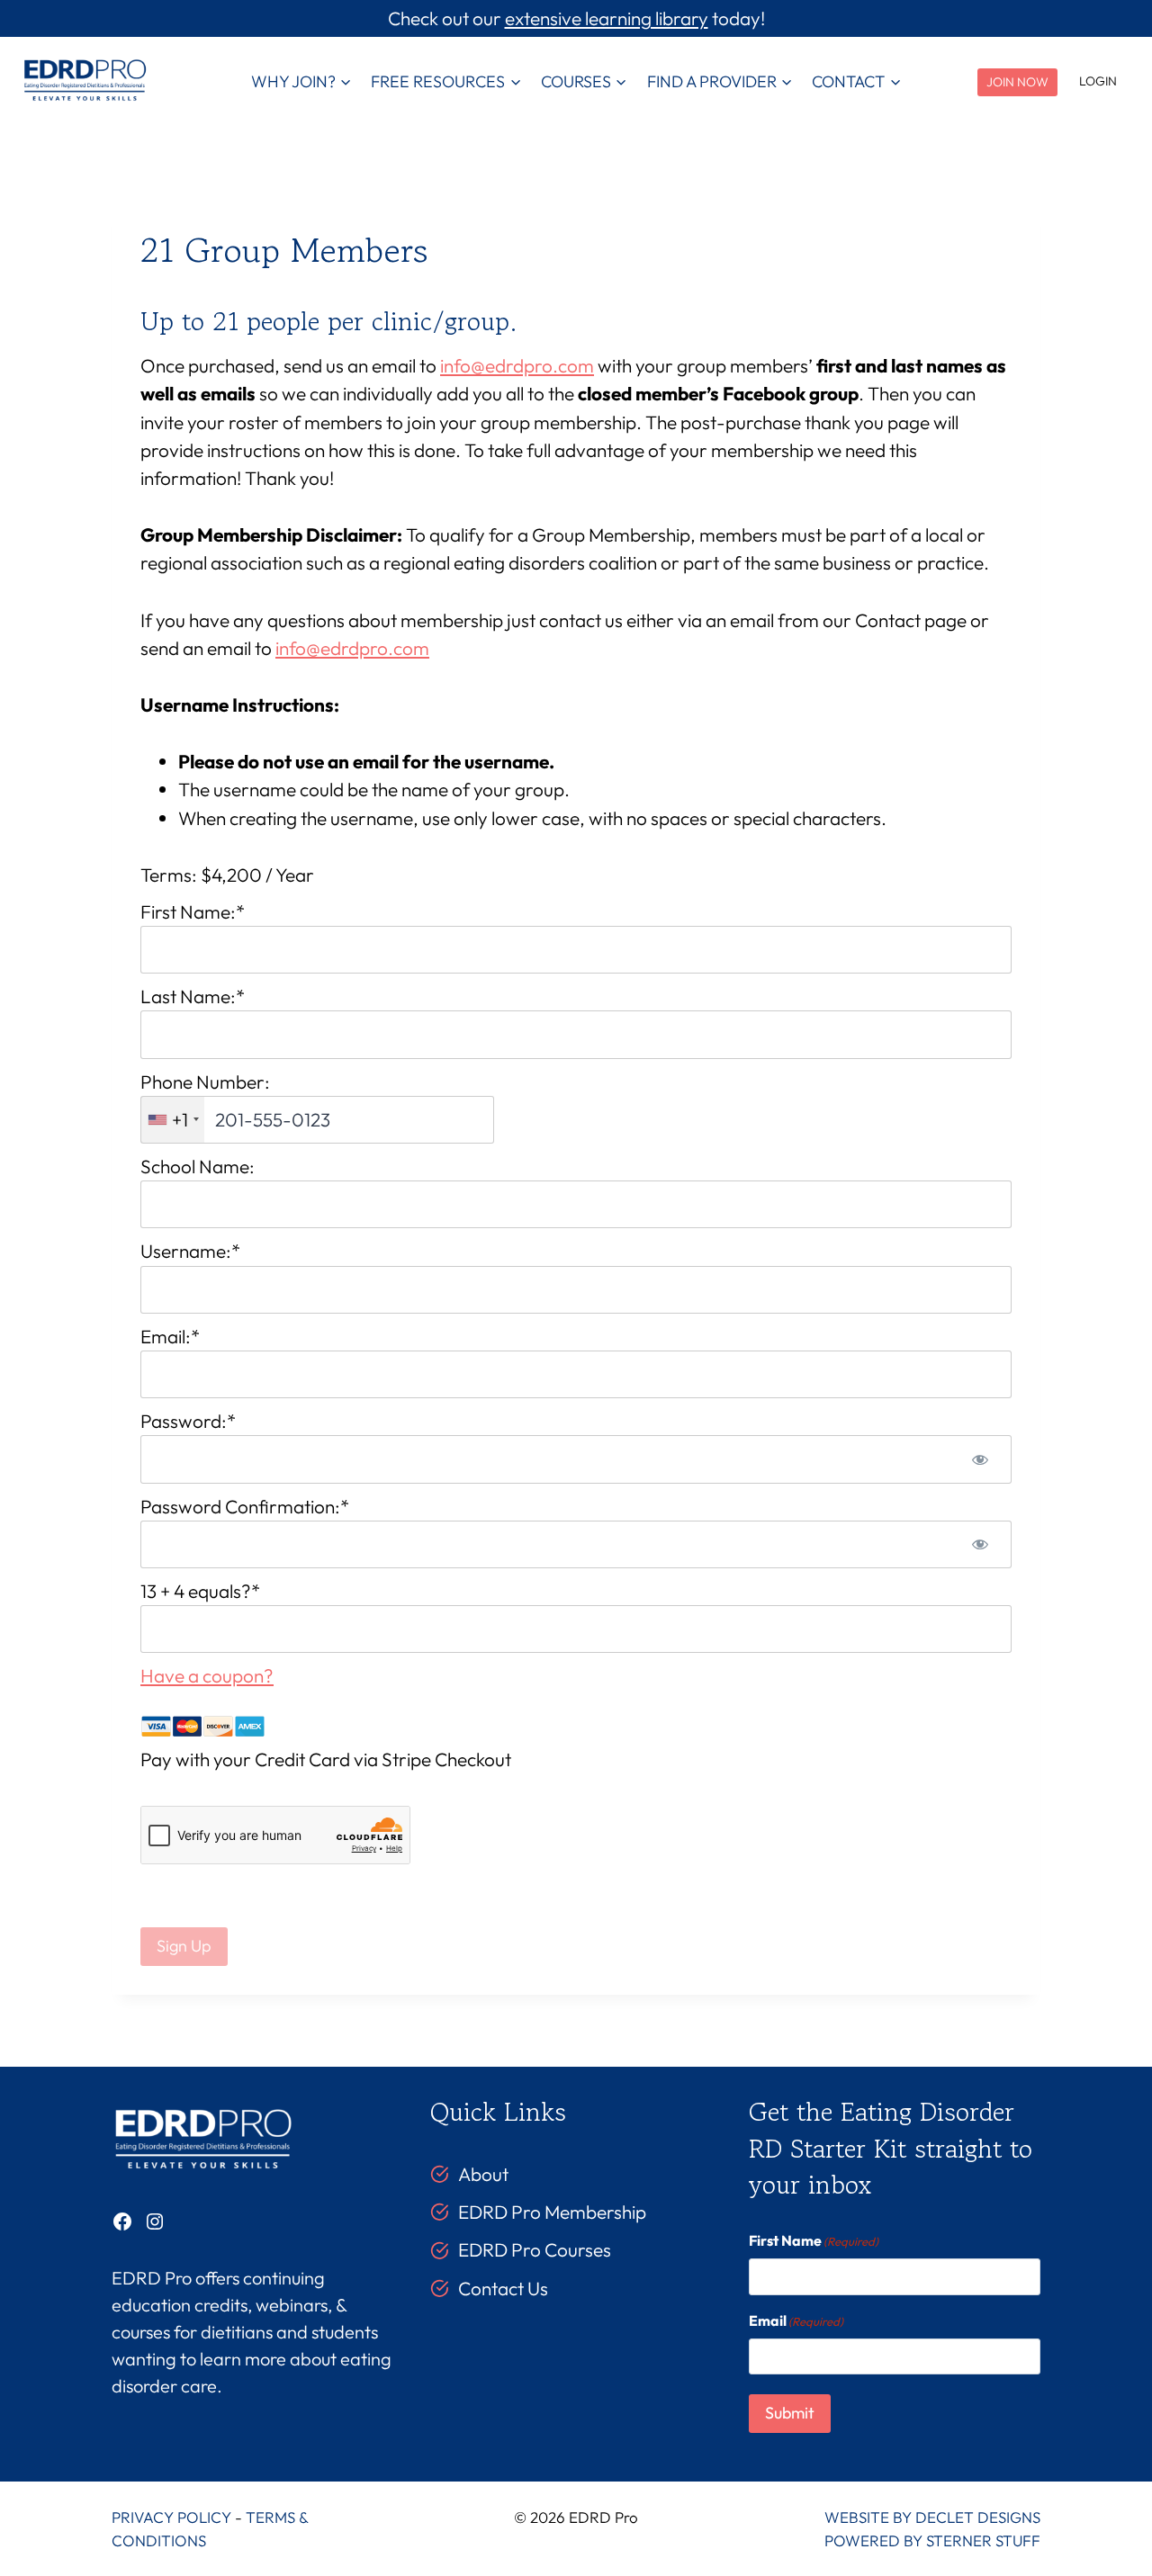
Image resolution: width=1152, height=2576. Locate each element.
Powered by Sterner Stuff (932, 2540)
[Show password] (980, 1459)
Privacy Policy (171, 2517)
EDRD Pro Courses (535, 2249)
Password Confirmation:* (245, 1506)
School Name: (198, 1166)
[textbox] (317, 1120)
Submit (790, 2413)
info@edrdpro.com (517, 365)
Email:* (170, 1336)
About (483, 2174)
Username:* (190, 1251)
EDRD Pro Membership (552, 2212)
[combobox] (173, 1120)
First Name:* (193, 911)
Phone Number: (205, 1082)
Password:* (188, 1421)
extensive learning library (607, 18)
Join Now (1017, 82)
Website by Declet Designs (932, 2517)
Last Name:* (193, 996)
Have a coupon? (207, 1675)
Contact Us (503, 2288)
